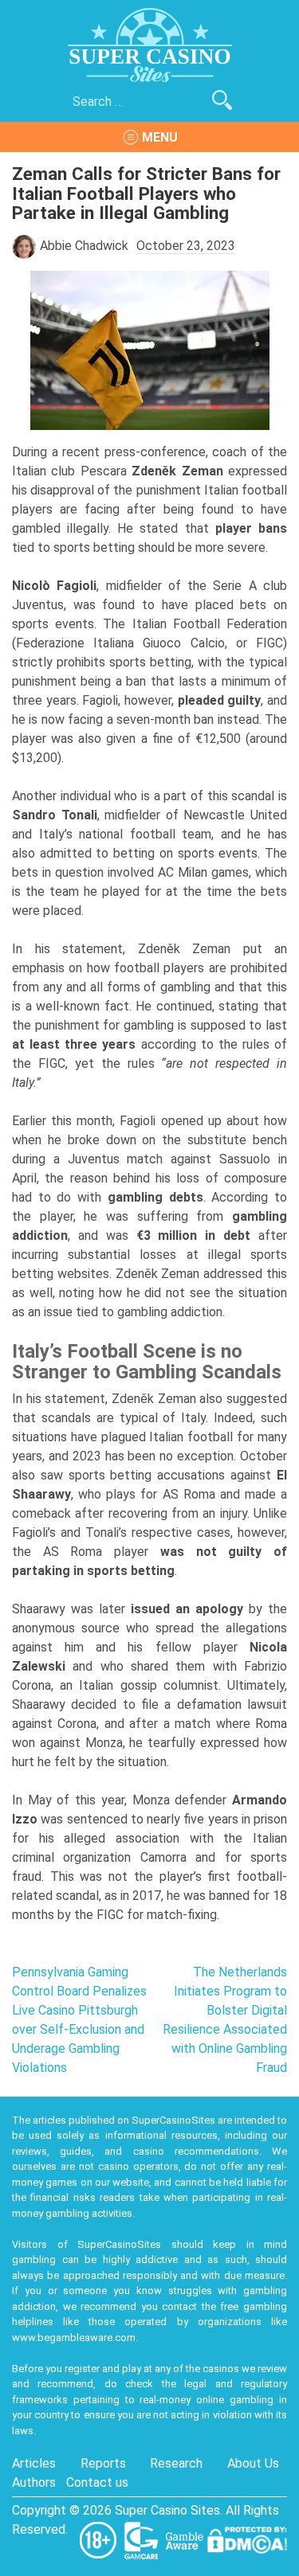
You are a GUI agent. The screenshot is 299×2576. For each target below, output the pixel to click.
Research (176, 2463)
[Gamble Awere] (186, 2539)
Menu (160, 137)
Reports (103, 2463)
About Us (253, 2463)
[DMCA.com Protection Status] (247, 2539)
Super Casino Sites (167, 2510)
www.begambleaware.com (74, 2338)
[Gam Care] (143, 2539)
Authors (34, 2482)
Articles (34, 2463)
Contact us (97, 2482)
